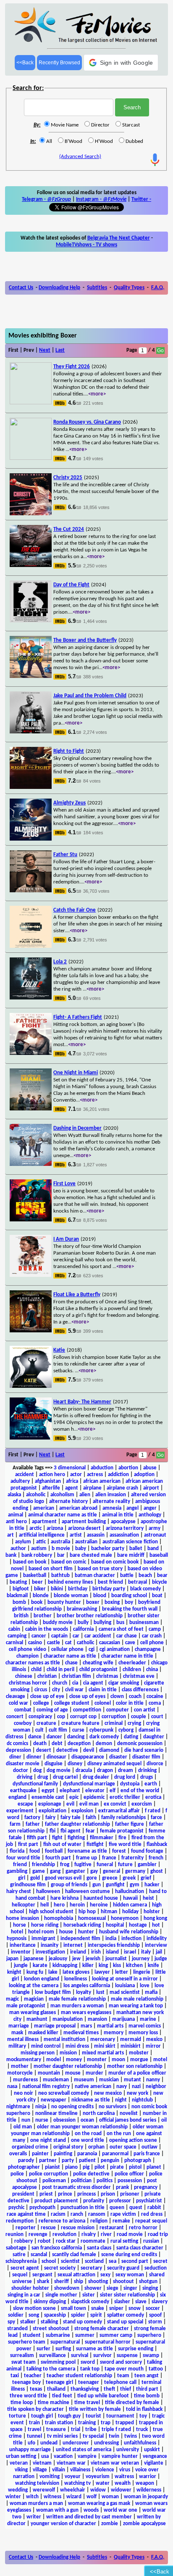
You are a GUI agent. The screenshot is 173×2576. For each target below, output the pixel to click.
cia (75, 1683)
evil (70, 1804)
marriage (19, 2026)
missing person (38, 2053)
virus (125, 2470)
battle (127, 1575)
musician (109, 2080)
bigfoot (21, 1589)
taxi (15, 2376)
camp (155, 1629)
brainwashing (82, 1609)
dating (131, 1737)
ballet (136, 1549)
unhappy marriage (30, 2450)
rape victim (123, 2214)
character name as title (70, 1656)
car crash (152, 1636)
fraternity (132, 1858)
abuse (150, 1468)
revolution (64, 2235)
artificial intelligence (42, 1535)
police (17, 2174)
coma (155, 1703)
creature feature (80, 1723)
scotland (94, 2261)
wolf (92, 2497)
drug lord (125, 1777)
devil (89, 1750)
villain (59, 2470)
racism (58, 2214)
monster (97, 2060)
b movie (61, 1549)
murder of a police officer (137, 2073)
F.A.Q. (158, 288)
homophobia (59, 1918)
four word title (23, 1858)
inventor (21, 1952)
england (17, 1797)
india (111, 1939)
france (109, 1858)
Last (60, 350)
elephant (70, 1791)
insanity (50, 1945)
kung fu (35, 1972)
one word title (88, 2140)
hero (59, 1905)
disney (75, 1764)
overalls (18, 2154)
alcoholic (36, 1495)
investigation (50, 1952)
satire (19, 2255)
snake (98, 2308)
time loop (22, 2403)
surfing (63, 2349)
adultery (20, 1481)
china (152, 1670)
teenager (89, 2382)
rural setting (124, 2241)
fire (122, 1838)
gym (135, 1885)
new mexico (108, 2093)
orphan (96, 2147)
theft (109, 2389)
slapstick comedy (90, 2302)
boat (157, 1596)
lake (53, 1972)
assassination (124, 1535)
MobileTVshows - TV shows (86, 245)
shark (43, 2282)
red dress (152, 2214)
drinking (147, 1771)
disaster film (146, 1757)
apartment (44, 1522)
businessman (144, 1623)
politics (105, 2181)
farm (15, 1824)
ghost (157, 1871)
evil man (89, 1804)
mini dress (77, 2046)
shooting (98, 2282)
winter (13, 2497)
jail (159, 1952)
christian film (76, 1676)
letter (122, 1972)
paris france (147, 2154)
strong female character (102, 2329)
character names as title (33, 1663)
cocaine (155, 1697)
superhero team (27, 2342)
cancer (39, 1636)
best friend (110, 1582)
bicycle (160, 1582)
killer (88, 1966)
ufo (31, 2443)
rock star (66, 2241)
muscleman (56, 2080)
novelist (129, 2113)
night (121, 2100)
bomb (19, 1602)
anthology (150, 1515)
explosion (82, 1811)
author (18, 1549)
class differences (140, 1690)
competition (87, 1710)
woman (110, 2497)
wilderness (149, 2490)
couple (139, 1717)
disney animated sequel (114, 1764)
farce (156, 1818)
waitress (124, 2477)
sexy (105, 2275)
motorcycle (20, 2073)
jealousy (58, 1959)
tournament (120, 2416)
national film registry (46, 2087)
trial (76, 2430)
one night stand (48, 2140)
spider (78, 2315)
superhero (149, 2335)
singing (150, 2288)
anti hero (16, 1522)
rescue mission (78, 2228)
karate (40, 1966)
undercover (76, 2443)
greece (110, 1878)
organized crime (30, 2147)
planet (154, 2167)
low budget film (53, 1992)
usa (45, 2456)
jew (76, 1959)
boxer (93, 1602)
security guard (123, 2268)
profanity (94, 2201)
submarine (58, 2335)
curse (78, 1730)
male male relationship (137, 1999)
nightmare (18, 2107)
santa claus (99, 2248)
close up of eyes (87, 1697)
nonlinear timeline (56, 2113)
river (106, 2235)
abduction (102, 1468)
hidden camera (130, 1905)
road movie (130, 2235)
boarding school (129, 1596)
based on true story (100, 1569)
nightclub (142, 2100)
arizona (55, 1528)
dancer (54, 1737)
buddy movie (58, 1623)
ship (79, 2282)
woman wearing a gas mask (99, 2503)
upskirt (152, 2450)
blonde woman (71, 1596)
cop (61, 1717)
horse (20, 1925)
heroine (99, 1905)
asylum (23, 1542)
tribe (91, 2430)
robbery (24, 2241)
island (112, 1952)
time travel (87, 2403)
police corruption (48, 2174)
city (56, 1690)
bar (61, 1555)
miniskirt (131, 2046)
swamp (151, 2356)
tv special (93, 2436)
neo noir (24, 2093)
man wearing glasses (33, 2013)
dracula (84, 1771)
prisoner (130, 2194)
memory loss (143, 2033)
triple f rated (116, 2430)
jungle (21, 1966)
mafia (151, 1992)
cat (68, 1643)
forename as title (87, 1851)
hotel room (41, 1932)
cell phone (152, 1643)
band (153, 1549)
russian (151, 2241)
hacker (152, 1885)
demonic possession (140, 1744)
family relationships (123, 1818)
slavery (160, 2302)
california (83, 1629)
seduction (156, 2268)
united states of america (84, 2450)
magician (34, 1999)
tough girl (42, 2416)
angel (132, 1508)
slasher (122, 2302)
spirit (96, 2315)
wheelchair (73, 2490)
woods (91, 2510)
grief (146, 1878)
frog (65, 1865)
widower (121, 2490)
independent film (80, 1939)
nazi (136, 2087)
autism (39, 1549)
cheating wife (98, 1663)
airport (151, 1488)
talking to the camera (51, 2369)
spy (11, 2322)
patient (87, 2161)
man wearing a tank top (136, 2006)
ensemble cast (48, 1797)
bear (162, 1575)
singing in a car (24, 2295)
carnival (14, 1643)
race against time (26, 2214)
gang (55, 1871)
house (66, 1932)
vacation (63, 2456)
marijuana (123, 2019)
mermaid (131, 2039)
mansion (97, 2019)
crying (134, 1723)
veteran (19, 2463)
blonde (41, 1596)
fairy (50, 1818)
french (156, 1858)
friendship (43, 1865)
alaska (14, 1495)
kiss (117, 1966)
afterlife (51, 1488)
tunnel (34, 2436)
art (10, 1535)
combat (23, 1710)
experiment (20, 1811)
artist (76, 1535)
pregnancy (146, 2187)
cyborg (126, 1730)
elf (113, 1791)
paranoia (87, 2154)
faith (91, 1818)
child (36, 1670)
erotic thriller (125, 1797)
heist (148, 1898)
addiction (118, 1475)
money (74, 2060)
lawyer (102, 1972)
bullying (102, 1623)
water (103, 2483)
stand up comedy (83, 2322)
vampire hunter (120, 2456)
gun (97, 1885)
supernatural (65, 2342)
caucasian (110, 1643)
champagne (148, 1649)
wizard (74, 2497)
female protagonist (122, 1831)
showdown (67, 2288)
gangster (75, 1871)
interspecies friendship (114, 1945)
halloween (48, 1892)
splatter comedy (126, 2315)
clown (117, 1697)
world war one (121, 2510)
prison (108, 2194)
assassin (96, 1535)
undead (49, 2443)
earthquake (23, 1791)
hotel (17, 1932)
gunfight (115, 1885)
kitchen (134, 1966)
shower (93, 2288)
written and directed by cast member (89, 2517)
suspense (127, 2356)
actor (76, 1475)
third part (147, 2389)
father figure (130, 1824)
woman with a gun (57, 2510)
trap (106, 2423)
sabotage (16, 2248)
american (44, 1508)
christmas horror (28, 1683)
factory (32, 1818)
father (33, 1824)
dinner (34, 1757)
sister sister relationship (127, 2295)
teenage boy (26, 2382)
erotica (153, 1797)
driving (25, 1777)
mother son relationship (135, 2066)
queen (117, 2208)
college (41, 1703)
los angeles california (87, 1986)
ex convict (115, 1804)
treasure (56, 2430)
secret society (60, 2268)
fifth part (37, 1838)
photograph (138, 2161)
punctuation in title (83, 2208)
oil (164, 2120)
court (157, 1717)
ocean (87, 2120)
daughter (154, 1737)
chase (71, 1663)
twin (114, 2436)
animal (16, 1515)
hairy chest (19, 1892)
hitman (109, 1912)
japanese (34, 1959)
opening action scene (133, 2140)
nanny (153, 2080)
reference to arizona (62, 2221)
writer (34, 2517)
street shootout (51, 2329)
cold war (18, 1703)
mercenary (103, 2039)
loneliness (76, 1979)
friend (20, 1865)
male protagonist (26, 2006)
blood (100, 1596)
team (123, 2376)
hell (45, 1905)
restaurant (112, 2228)
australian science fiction (130, 1542)
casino (35, 1643)
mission (68, 2053)
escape (25, 1804)
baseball (159, 1555)
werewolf (44, 2490)
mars (86, 2026)
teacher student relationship (79, 2376)
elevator (95, 1791)
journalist (116, 1959)
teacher (33, 2376)
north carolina (99, 2113)
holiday (130, 1912)
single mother (61, 2295)
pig (86, 2167)
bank (11, 1555)
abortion (128, 1468)
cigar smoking (124, 1683)
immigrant (43, 1939)
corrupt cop (83, 1717)
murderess (25, 2080)
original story (68, 2147)
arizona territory (125, 1528)
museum (84, 2080)
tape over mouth (124, 2369)
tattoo (156, 2369)
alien (85, 1495)
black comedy (145, 1589)
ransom (97, 2214)
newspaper (54, 2100)
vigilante (154, 2463)
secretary (91, 2268)
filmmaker (102, 1838)
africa (72, 1481)
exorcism (142, 1804)
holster (152, 1912)
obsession (64, 2120)
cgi (92, 1649)
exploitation (52, 1811)
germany (135, 1871)
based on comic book (115, 1562)
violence (105, 2470)
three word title (28, 2396)
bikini (57, 1589)
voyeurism (98, 2477)
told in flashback (144, 2409)
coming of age (52, 1710)
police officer (129, 2174)
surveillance (52, 2356)
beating (18, 1582)
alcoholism (62, 1495)
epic (74, 1797)
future (125, 1865)
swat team (24, 2362)
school (49, 2261)
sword (88, 2362)
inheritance (23, 1945)
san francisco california (57, 2248)
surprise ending (136, 2349)
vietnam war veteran (115, 2463)
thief (126, 2389)
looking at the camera (34, 1986)
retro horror (143, 2228)
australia (60, 1542)
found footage (147, 1851)
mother (20, 2066)
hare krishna (64, 1898)
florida (17, 1851)
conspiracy (40, 1717)
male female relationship (77, 1999)
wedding (18, 2490)
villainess (80, 2470)
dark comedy (104, 1737)
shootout (123, 2282)
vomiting (50, 2477)
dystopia (130, 1784)
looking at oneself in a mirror (125, 1979)
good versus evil (63, 1878)
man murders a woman (77, 2006)
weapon (145, 2483)
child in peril (60, 1670)
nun (26, 2120)
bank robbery (37, 1555)
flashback (157, 1844)
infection (131, 1939)
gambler (147, 1865)
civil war (74, 1690)
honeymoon (125, 1918)
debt (57, 1744)
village (40, 2470)
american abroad (78, 1508)
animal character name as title (63, 1515)
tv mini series (62, 2436)
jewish (93, 1959)
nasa (12, 2087)
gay (94, 1871)
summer (85, 2335)
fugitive (83, 1865)
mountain (49, 2073)
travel (34, 2430)
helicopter (24, 1905)
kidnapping (65, 1966)
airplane (92, 1488)
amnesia (112, 1508)
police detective (91, 2174)
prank (122, 2187)
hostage (138, 1925)
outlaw (149, 2147)
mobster (139, 2053)
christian (47, 1676)
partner (48, 2161)
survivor (102, 2356)
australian (86, 1542)
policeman (54, 2181)
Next (45, 350)
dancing (76, 1737)
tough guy (69, 2416)
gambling (17, 1871)
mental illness (23, 2039)
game (39, 1871)
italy (146, 1952)
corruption (114, 1717)
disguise (54, 1764)
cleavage (16, 1697)
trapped (125, 2423)
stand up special (125, 2322)
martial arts (110, 2026)
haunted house (101, 1898)
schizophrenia (21, 2261)
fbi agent (71, 1831)
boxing (112, 1602)
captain (59, 1636)
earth (151, 1784)
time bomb (147, 2396)
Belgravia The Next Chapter (119, 238)
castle (54, 1643)
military (17, 2046)
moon (118, 2060)
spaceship (55, 2315)
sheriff (62, 2282)
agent (72, 1488)
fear (90, 1831)
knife (153, 1966)
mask (17, 2033)
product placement (56, 2201)
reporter (26, 2228)
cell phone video (28, 1649)
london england (42, 1979)
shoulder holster (30, 2288)
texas (36, 2389)
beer (37, 1582)
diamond (109, 1750)
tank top (90, 2369)
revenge (38, 2235)
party (68, 2161)
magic (12, 1999)
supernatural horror (108, 2342)
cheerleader (132, 1663)
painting (63, 2154)
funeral (105, 1865)
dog (37, 1771)
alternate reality (111, 1502)
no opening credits (72, 2107)
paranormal (115, 2154)
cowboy (23, 1723)
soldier (16, 2315)
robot (44, 2241)
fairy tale (71, 1818)
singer (130, 2288)
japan (12, 1959)
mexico (154, 2039)
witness (52, 2497)
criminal (114, 1723)
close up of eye (47, 1697)
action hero (52, 1475)
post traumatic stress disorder (76, 2187)
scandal (39, 2255)
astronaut (155, 1535)
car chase (127, 1636)
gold (35, 1878)
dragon (105, 1771)
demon (104, 1744)
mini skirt (105, 2046)
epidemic (94, 1797)
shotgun (148, 2282)
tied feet (62, 2396)
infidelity (157, 1939)
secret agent (25, 2268)
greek (129, 1878)
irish (96, 1952)
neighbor (156, 2087)
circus (41, 1690)
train (34, 2423)
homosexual (92, 1918)
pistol (135, 2167)
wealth (123, 2483)
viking (21, 2470)
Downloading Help (59, 288)
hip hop (87, 1912)
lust (100, 1992)
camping (17, 1636)
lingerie (142, 1972)
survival (80, 2356)
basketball (35, 1575)
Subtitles (97, 288)
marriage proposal (55, 2026)
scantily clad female (74, 2255)
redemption (20, 2221)
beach (145, 1575)
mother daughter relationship (68, 2066)
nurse (42, 2120)
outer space (123, 2147)
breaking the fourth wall (130, 1609)
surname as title (94, 2349)
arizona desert (84, 1528)
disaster (118, 1757)
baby (81, 1549)
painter (40, 2154)
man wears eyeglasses (86, 2013)
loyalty (84, 1992)
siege (113, 2288)
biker (40, 1589)
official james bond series (128, 2120)
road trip (158, 2235)
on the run (119, 2134)
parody (26, 2161)
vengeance (155, 2456)
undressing (106, 2443)
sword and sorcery (121, 2362)
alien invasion (111, 1495)
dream (126, 1771)
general (111, 1871)
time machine (54, 2403)
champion (28, 1656)
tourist (93, 2416)
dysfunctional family (35, 1784)
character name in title (127, 1656)
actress (95, 1475)
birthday (78, 1589)
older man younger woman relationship (82, 2127)
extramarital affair (119, 1811)
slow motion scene (34, 2308)
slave (141, 2302)
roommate (93, 2241)
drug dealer (96, 1777)
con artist (145, 1710)
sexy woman (130, 2275)
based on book (30, 1562)
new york (138, 2093)
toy (143, 2416)
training (87, 2423)
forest (119, 1851)
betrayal (138, 1582)
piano (71, 2167)
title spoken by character (35, 2409)
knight (14, 1972)
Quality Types (129, 288)
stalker (28, 2322)
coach (135, 1697)
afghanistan (48, 1481)
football (54, 1851)
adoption (144, 1475)
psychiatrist (149, 2201)
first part (28, 1844)
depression (18, 1750)
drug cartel (65, 1777)
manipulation (68, 2019)
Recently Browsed (59, 63)
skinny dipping (50, 2302)
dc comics (17, 1744)
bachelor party (108, 1549)
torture (17, 2416)
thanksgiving (85, 2389)
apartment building (84, 1522)
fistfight (95, 1844)
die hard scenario (144, 1750)
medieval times (81, 2033)
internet (73, 1945)
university (128, 2450)
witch (32, 2497)
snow (135, 2308)
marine (148, 2019)
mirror (153, 2046)
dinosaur (56, 1757)
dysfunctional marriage (89, 1784)
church (60, 1683)
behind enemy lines (70, 1582)
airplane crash (122, 1488)
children (132, 1670)
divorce (155, 1764)
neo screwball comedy (64, 2093)
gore (92, 1878)
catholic (85, 1643)
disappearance (88, 1757)
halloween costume (88, 1892)
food (35, 1851)
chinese (24, 1676)
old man (23, 2127)
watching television (37, 2483)
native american (93, 2087)
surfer (43, 2349)
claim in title (103, 1690)
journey (141, 1959)
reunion (14, 2235)
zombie (110, 2524)
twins (131, 2436)
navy (122, 2087)
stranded (17, 2329)
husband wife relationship (129, 1932)
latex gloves (76, 1972)
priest (46, 2194)
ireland (78, 1952)
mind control (46, 2046)
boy (129, 1602)
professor (120, 2201)
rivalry (89, 2235)
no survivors (113, 2107)
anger (150, 1508)
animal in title (118, 1515)
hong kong (155, 1918)
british (21, 1616)
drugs (147, 1777)
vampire (87, 2456)
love (145, 1986)
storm (155, 2322)
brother (43, 1616)
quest (136, 2208)
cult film (58, 1730)
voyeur (73, 2477)
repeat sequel (151, 2221)
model (54, 2060)
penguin (110, 2161)
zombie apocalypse (144, 2524)
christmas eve (139, 1676)
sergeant (42, 2275)
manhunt (37, 2019)
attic (41, 1542)
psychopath (42, 2208)
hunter (86, 1932)
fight (57, 1838)
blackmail (17, 1596)
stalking (49, 2322)
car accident (98, 1636)
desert (44, 1750)
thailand (56, 2389)
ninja (41, 2107)
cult (39, 1730)
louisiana (125, 1986)
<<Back (25, 63)
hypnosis (17, 1939)
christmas (107, 1676)
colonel (103, 1703)
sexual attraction (76, 2275)
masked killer (43, 2033)
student (32, 2335)
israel (130, 1952)
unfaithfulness (140, 2443)
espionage (50, 1804)
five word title (125, 1844)
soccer (153, 2308)
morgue (139, 2060)
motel (160, 2060)
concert (15, 1717)
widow (98, 2490)
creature (46, 1723)
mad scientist (125, 1992)
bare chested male (91, 1555)
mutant (132, 2080)
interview (156, 1945)
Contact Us (21, 288)
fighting (76, 1838)
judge (161, 1959)
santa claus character (140, 2248)
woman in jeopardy (146, 2497)
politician (81, 2181)
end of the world (140, 1791)
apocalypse (123, 1522)
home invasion (22, 1918)
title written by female (95, 2409)
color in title (130, 1703)
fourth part (58, 1858)
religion (99, 2221)
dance (35, 1737)
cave (130, 1643)
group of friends (69, 1885)
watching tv (77, 2483)
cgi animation (115, 1649)
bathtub (60, 1575)
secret (160, 2261)
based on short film (51, 1569)
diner (15, 1757)
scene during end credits (129, 2255)
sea (113, 2261)
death (40, 1744)
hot (156, 1925)
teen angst (147, 2376)
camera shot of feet (121, 1629)
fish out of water (62, 1844)
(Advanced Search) (80, 157)
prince (65, 2194)
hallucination (130, 1892)
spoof (155, 2315)
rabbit (154, 2208)
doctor (21, 1771)
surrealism (22, 2356)
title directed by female (132, 2403)
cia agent (93, 1683)
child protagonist (98, 1670)
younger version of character (63, 2524)
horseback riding (82, 1925)
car (76, 1636)
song (34, 2315)
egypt (48, 1791)
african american (102, 1481)
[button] (121, 63)
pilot (100, 2167)
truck (142, 2430)
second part (135, 2261)
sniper (116, 2308)
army (155, 1528)
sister (89, 2295)
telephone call (120, 2382)
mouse (73, 2073)
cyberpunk (101, 1730)
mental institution (64, 2039)
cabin (14, 1629)
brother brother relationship (90, 1616)
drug (43, 1777)
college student (72, 1703)
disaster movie (23, 1764)
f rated (153, 1811)
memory (114, 2033)
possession (130, 2181)
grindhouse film (28, 1885)
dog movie (59, 1771)
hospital (115, 1925)
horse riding (45, 1925)
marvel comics (145, 2026)
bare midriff (131, 1555)
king (103, 1966)
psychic (16, 2208)
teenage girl (59, 2382)
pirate (117, 2167)
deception (79, 1744)
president (23, 2194)
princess (86, 2194)
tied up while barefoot (103, 2396)
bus (120, 1623)
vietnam (42, 2463)
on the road (88, 2134)
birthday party (109, 1589)
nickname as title (91, 2100)
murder (94, 2073)
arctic (35, 1528)
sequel (20, 2275)
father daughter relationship (77, 1824)
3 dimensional (70, 1468)
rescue (48, 2228)
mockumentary (24, 2060)
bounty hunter (64, 1602)
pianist (52, 2167)
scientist (70, 2261)
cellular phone (67, 1649)
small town (73, 2308)
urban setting (21, 2456)
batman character (95, 1575)
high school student (51, 1912)
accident (25, 1475)
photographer (24, 2167)
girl (22, 1878)
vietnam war (71, 2463)
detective (67, 1750)
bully (83, 1623)
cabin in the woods (47, 1629)
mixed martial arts (103, 2053)
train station (59, 2423)
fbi (52, 1831)
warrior (148, 2477)
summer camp (116, 2335)
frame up (86, 1858)
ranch (77, 2214)
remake (121, 2221)
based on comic (69, 1562)
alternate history (68, 1502)
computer (118, 1710)
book (37, 1602)
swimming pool (58, 2362)
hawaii (130, 1898)
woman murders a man (36, 2503)
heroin (77, 1905)
